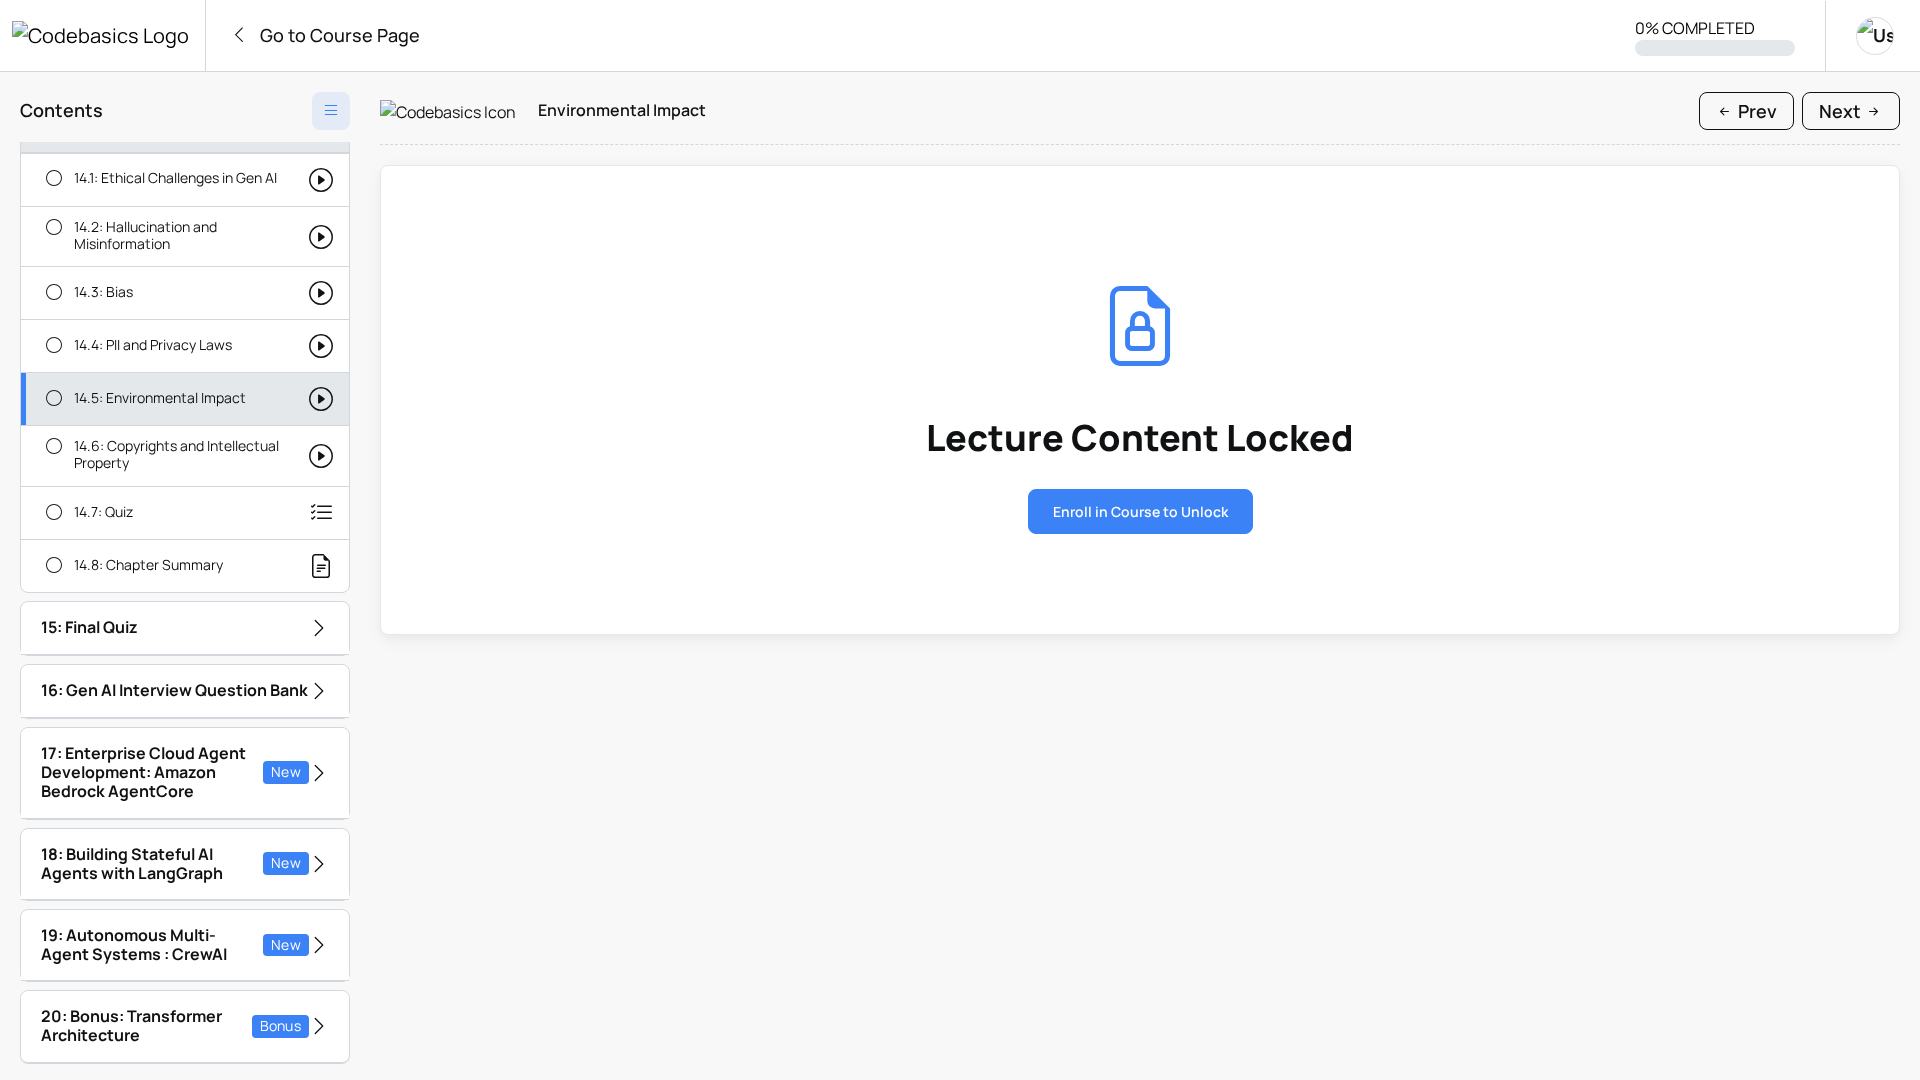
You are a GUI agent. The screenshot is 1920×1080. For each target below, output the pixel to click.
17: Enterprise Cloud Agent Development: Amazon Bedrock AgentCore (171, 772)
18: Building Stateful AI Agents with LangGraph (171, 863)
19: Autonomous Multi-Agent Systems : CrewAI (171, 944)
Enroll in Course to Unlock (1140, 511)
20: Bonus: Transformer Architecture (171, 1025)
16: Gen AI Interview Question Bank (174, 690)
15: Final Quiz (89, 627)
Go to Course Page (338, 35)
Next (1842, 111)
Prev (1755, 111)
